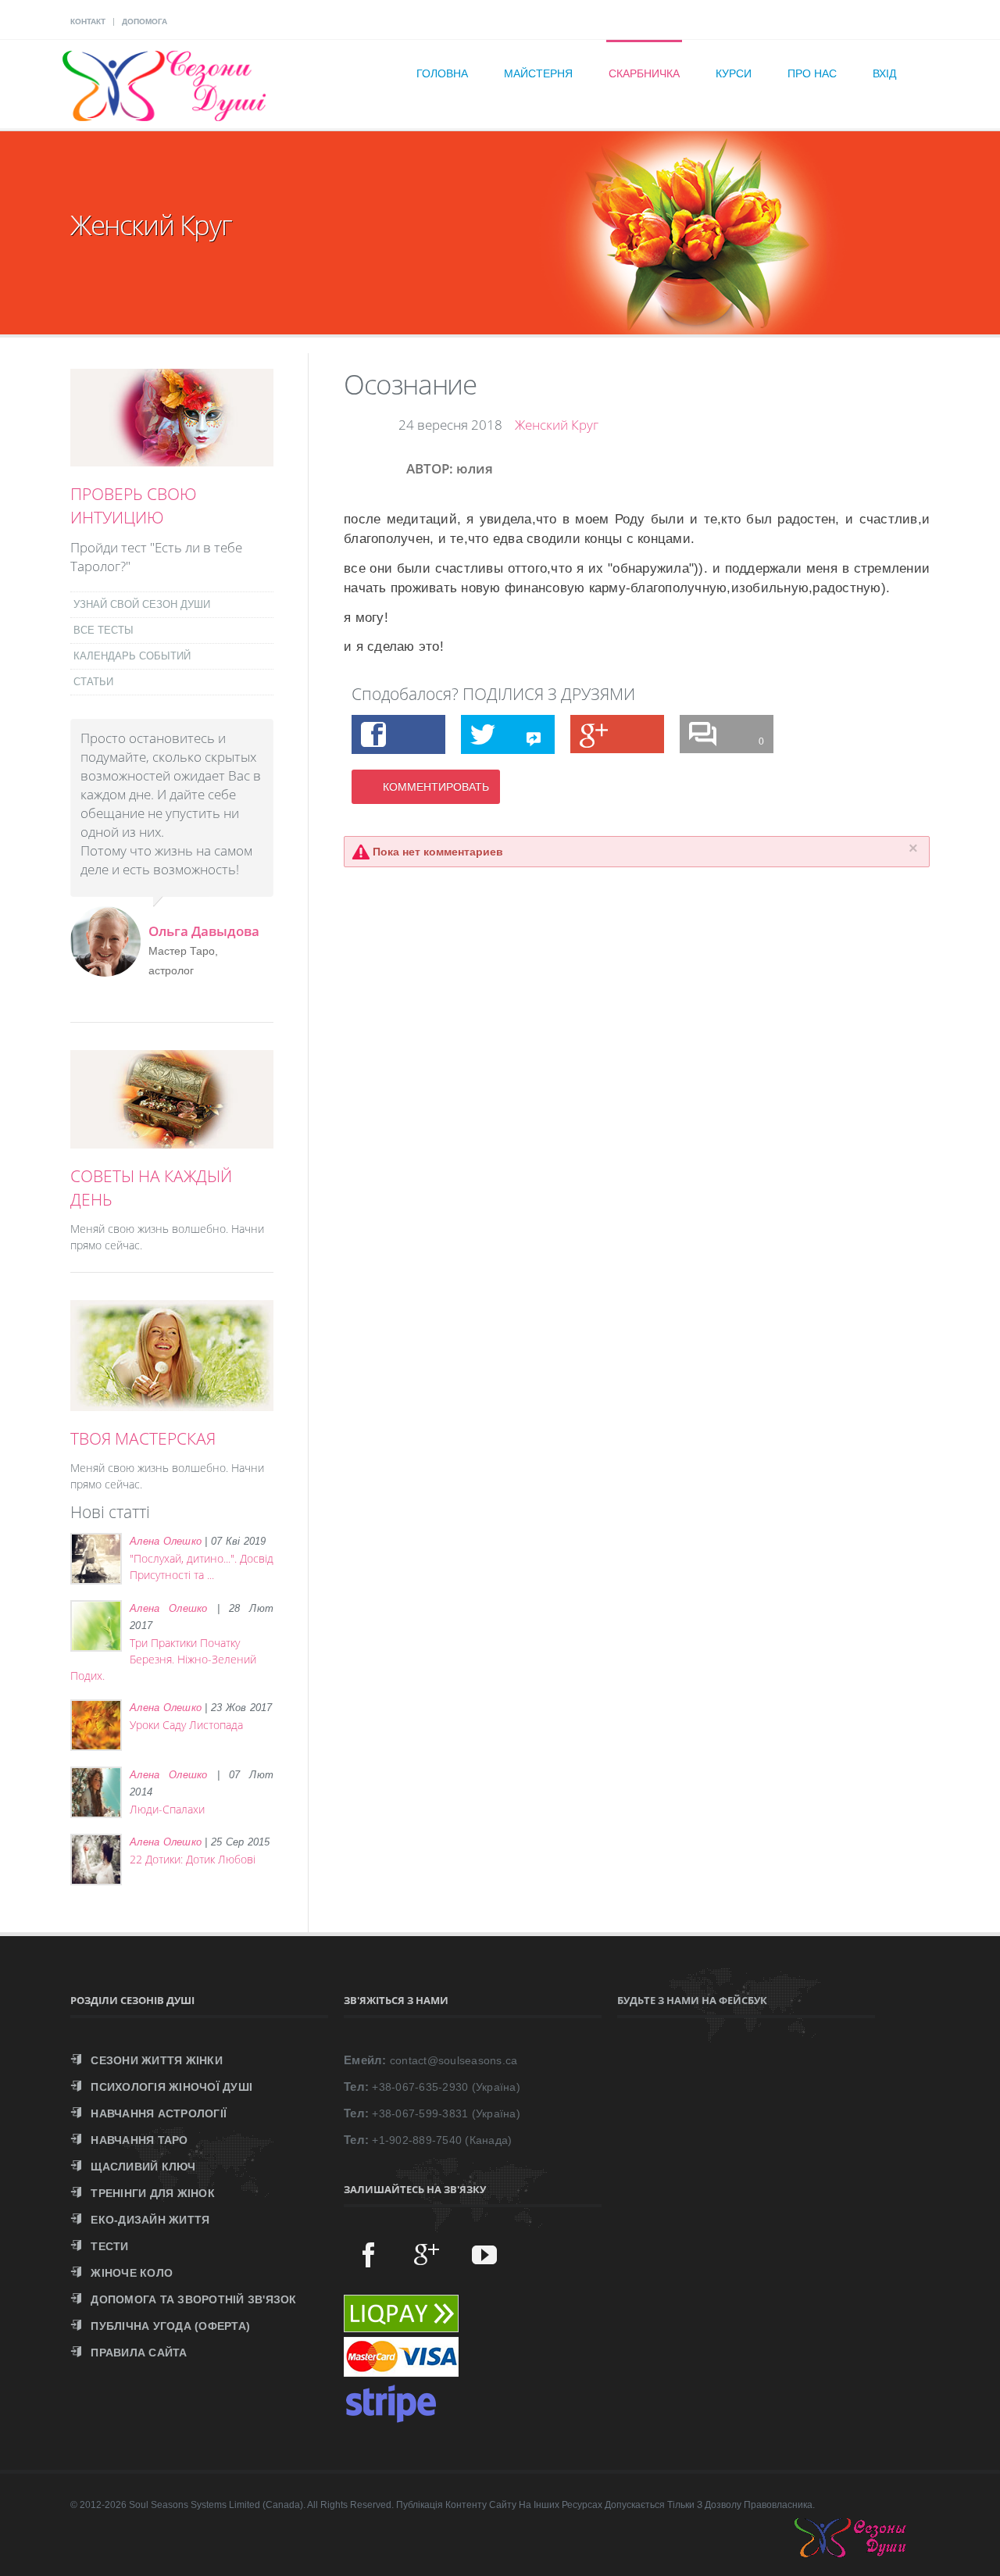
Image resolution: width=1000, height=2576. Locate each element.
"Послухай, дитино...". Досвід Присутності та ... (202, 1567)
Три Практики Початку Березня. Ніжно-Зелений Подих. (163, 1659)
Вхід (884, 73)
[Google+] (427, 2254)
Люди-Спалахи (167, 1809)
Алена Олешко (166, 1541)
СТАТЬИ (93, 682)
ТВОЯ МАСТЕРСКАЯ (143, 1438)
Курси (734, 73)
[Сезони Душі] (866, 2553)
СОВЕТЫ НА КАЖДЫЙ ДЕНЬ (151, 1188)
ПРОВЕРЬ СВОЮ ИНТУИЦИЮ (134, 506)
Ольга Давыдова (204, 931)
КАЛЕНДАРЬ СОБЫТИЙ (132, 656)
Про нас (812, 73)
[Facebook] (369, 2254)
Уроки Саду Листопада (186, 1725)
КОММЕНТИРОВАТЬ (436, 787)
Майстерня (538, 73)
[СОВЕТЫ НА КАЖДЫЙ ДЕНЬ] (172, 1140)
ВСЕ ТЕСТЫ (104, 630)
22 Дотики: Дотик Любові (193, 1859)
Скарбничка (644, 73)
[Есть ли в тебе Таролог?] (172, 458)
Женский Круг (557, 425)
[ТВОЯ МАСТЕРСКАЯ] (172, 1402)
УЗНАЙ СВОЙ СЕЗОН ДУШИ (142, 604)
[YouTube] (484, 2254)
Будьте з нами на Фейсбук (692, 2000)
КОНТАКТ (88, 21)
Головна (442, 73)
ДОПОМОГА (145, 21)
